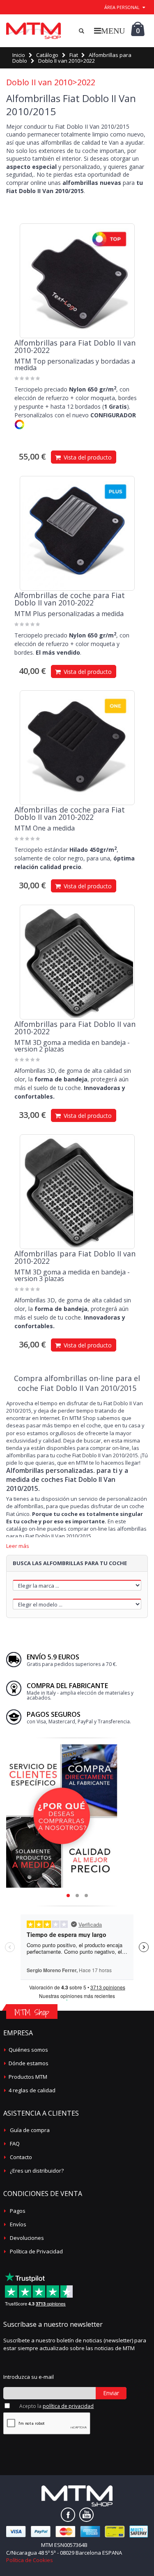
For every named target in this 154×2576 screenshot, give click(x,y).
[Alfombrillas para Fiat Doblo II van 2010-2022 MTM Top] (77, 281)
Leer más (18, 1546)
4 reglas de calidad (32, 2090)
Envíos (18, 2224)
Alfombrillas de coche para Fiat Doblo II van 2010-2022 (70, 599)
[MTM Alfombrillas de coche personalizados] (33, 31)
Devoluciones (27, 2238)
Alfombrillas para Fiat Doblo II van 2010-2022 (75, 346)
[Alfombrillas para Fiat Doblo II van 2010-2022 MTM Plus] (77, 533)
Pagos (18, 2211)
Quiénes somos (28, 2050)
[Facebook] (68, 2515)
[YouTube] (86, 2515)
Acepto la (56, 2406)
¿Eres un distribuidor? (37, 2171)
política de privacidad (68, 2406)
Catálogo (47, 55)
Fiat (74, 55)
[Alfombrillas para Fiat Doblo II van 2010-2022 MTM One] (77, 748)
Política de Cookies (30, 2560)
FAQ (15, 2144)
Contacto (21, 2157)
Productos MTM (28, 2077)
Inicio (19, 55)
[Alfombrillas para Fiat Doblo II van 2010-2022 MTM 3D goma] (77, 962)
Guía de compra (30, 2130)
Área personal (122, 7)
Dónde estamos (29, 2063)
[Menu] (109, 31)
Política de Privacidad (36, 2251)
